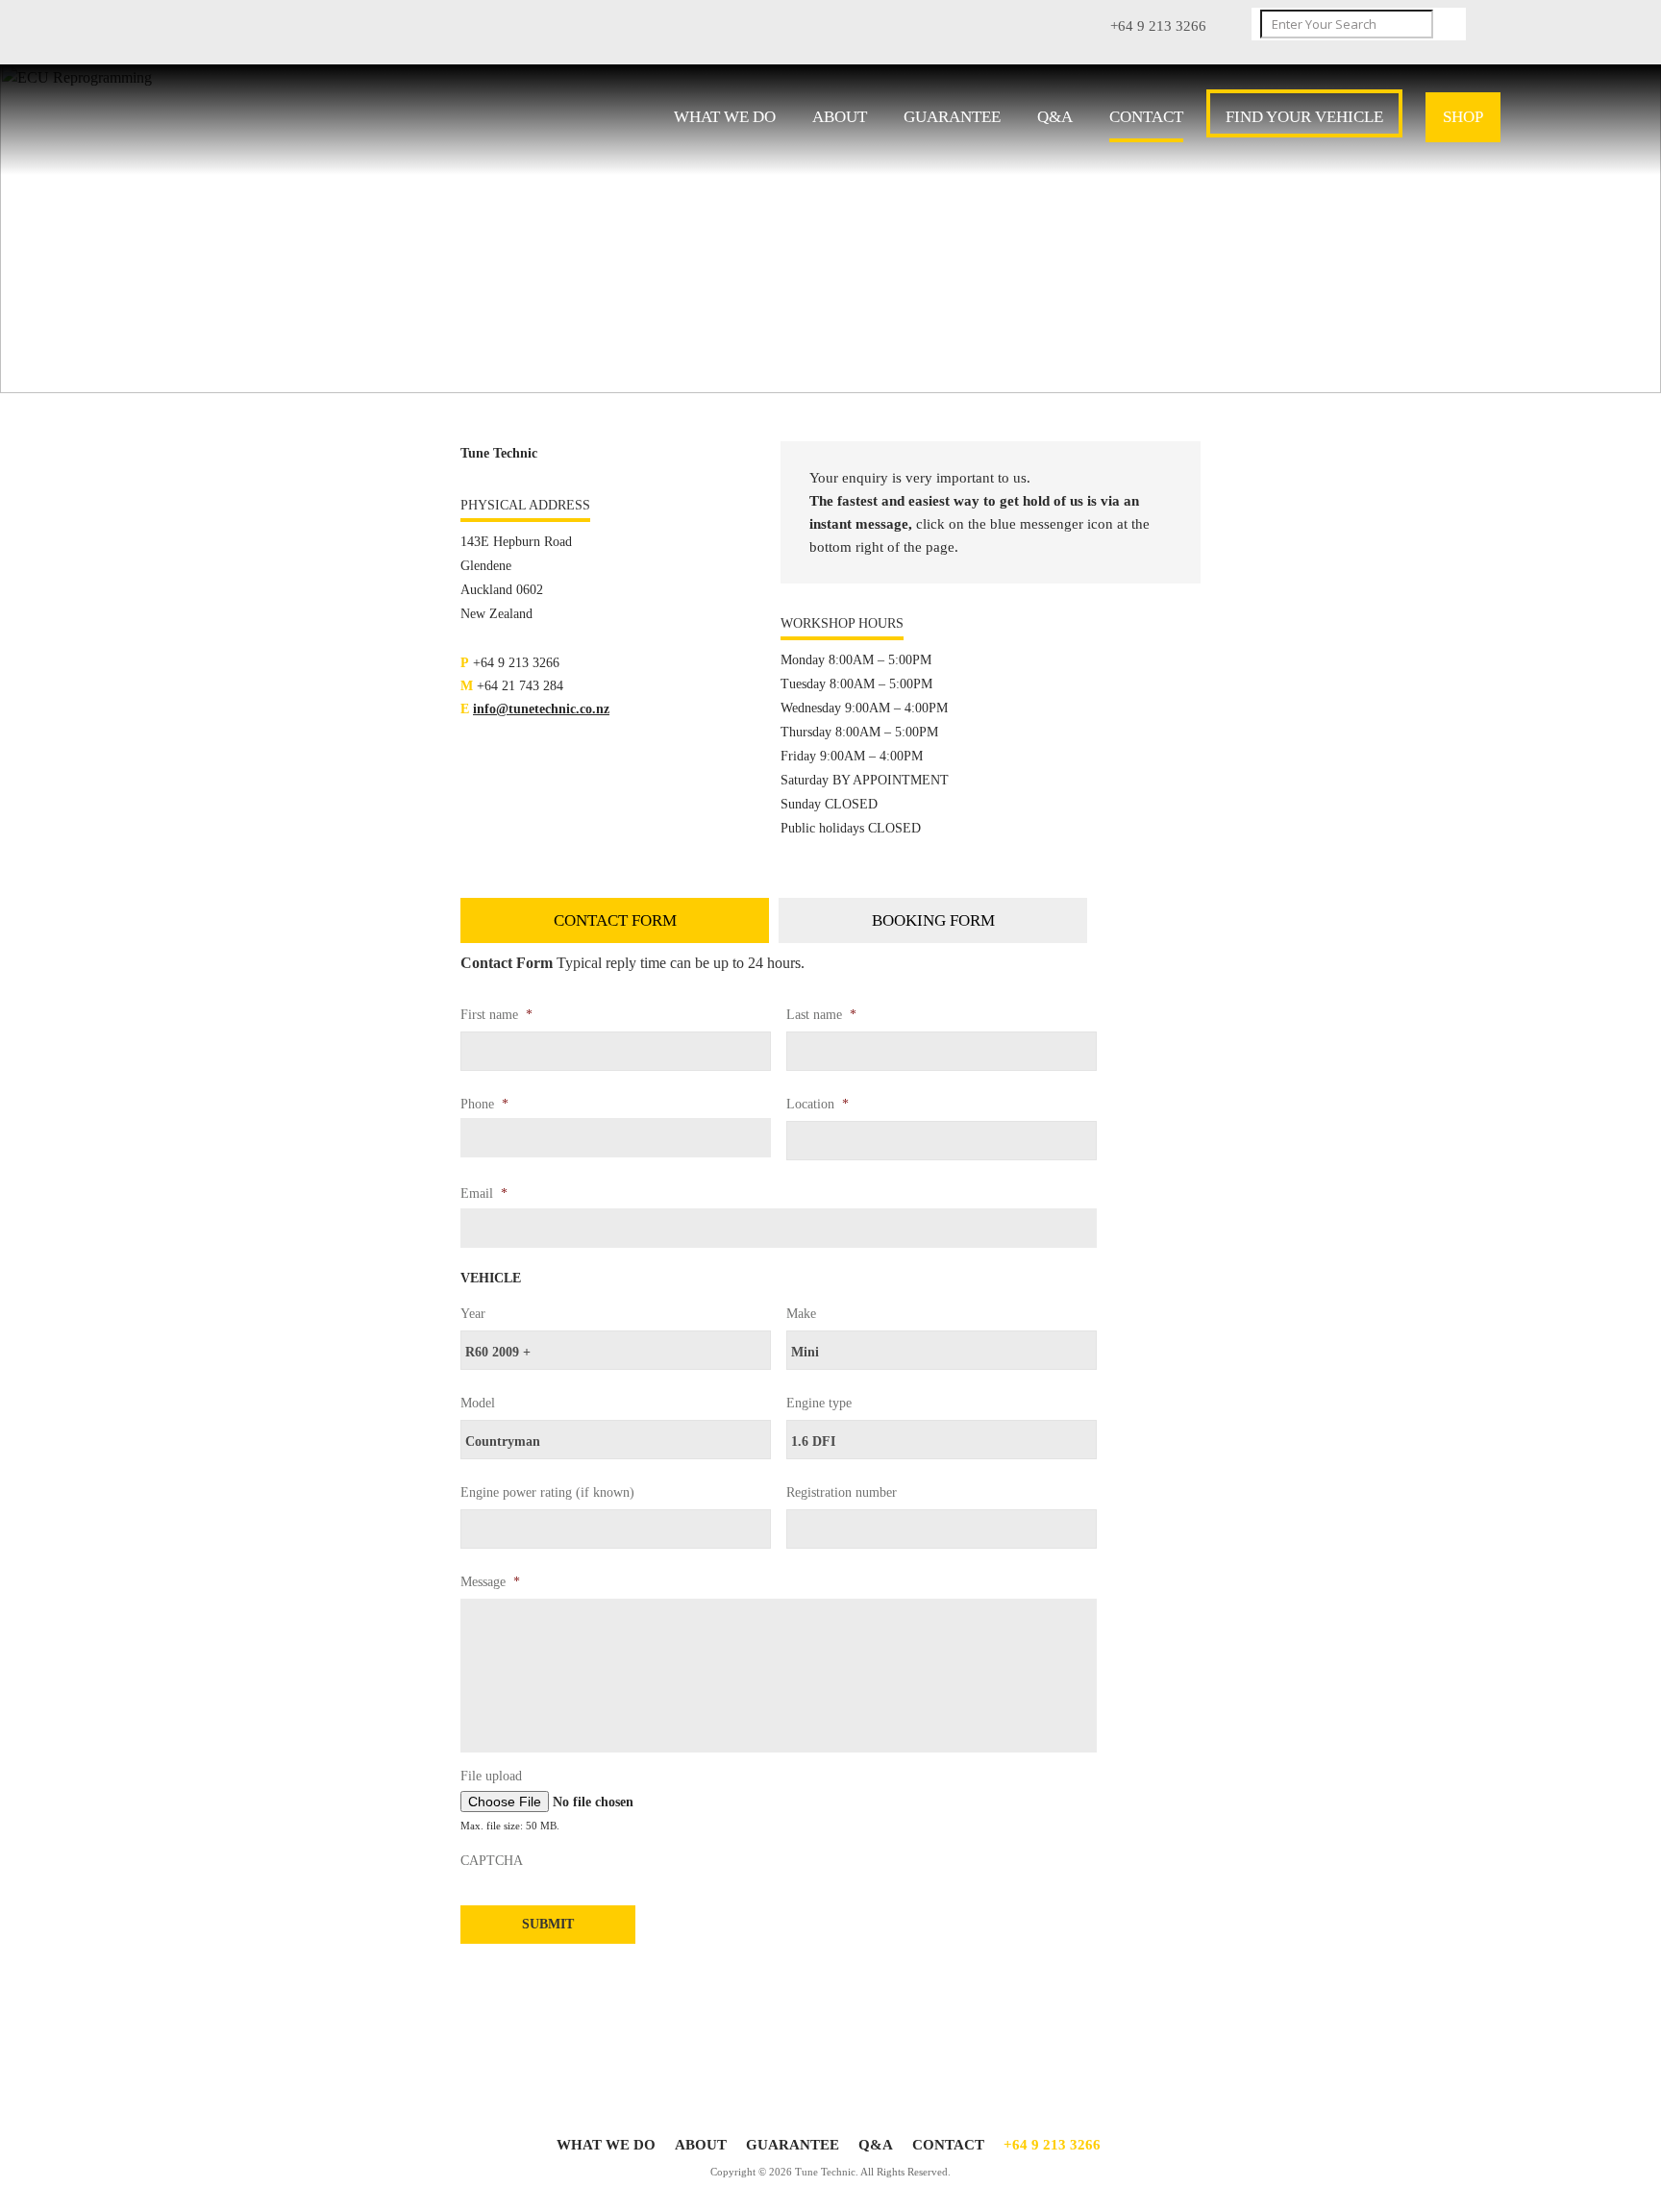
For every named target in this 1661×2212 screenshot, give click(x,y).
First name (496, 1015)
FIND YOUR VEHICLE (1304, 117)
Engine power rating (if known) (547, 1492)
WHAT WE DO (725, 117)
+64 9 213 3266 (1052, 2145)
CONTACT (1146, 117)
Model (478, 1403)
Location (818, 1104)
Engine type (819, 1403)
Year (473, 1314)
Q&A (1055, 117)
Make (801, 1314)
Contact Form (615, 920)
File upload (491, 1776)
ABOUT (840, 117)
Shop (1463, 117)
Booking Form (933, 920)
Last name (821, 1015)
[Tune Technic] (312, 121)
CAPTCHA (492, 1861)
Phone (484, 1104)
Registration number (842, 1492)
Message (490, 1582)
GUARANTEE (952, 117)
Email (484, 1193)
